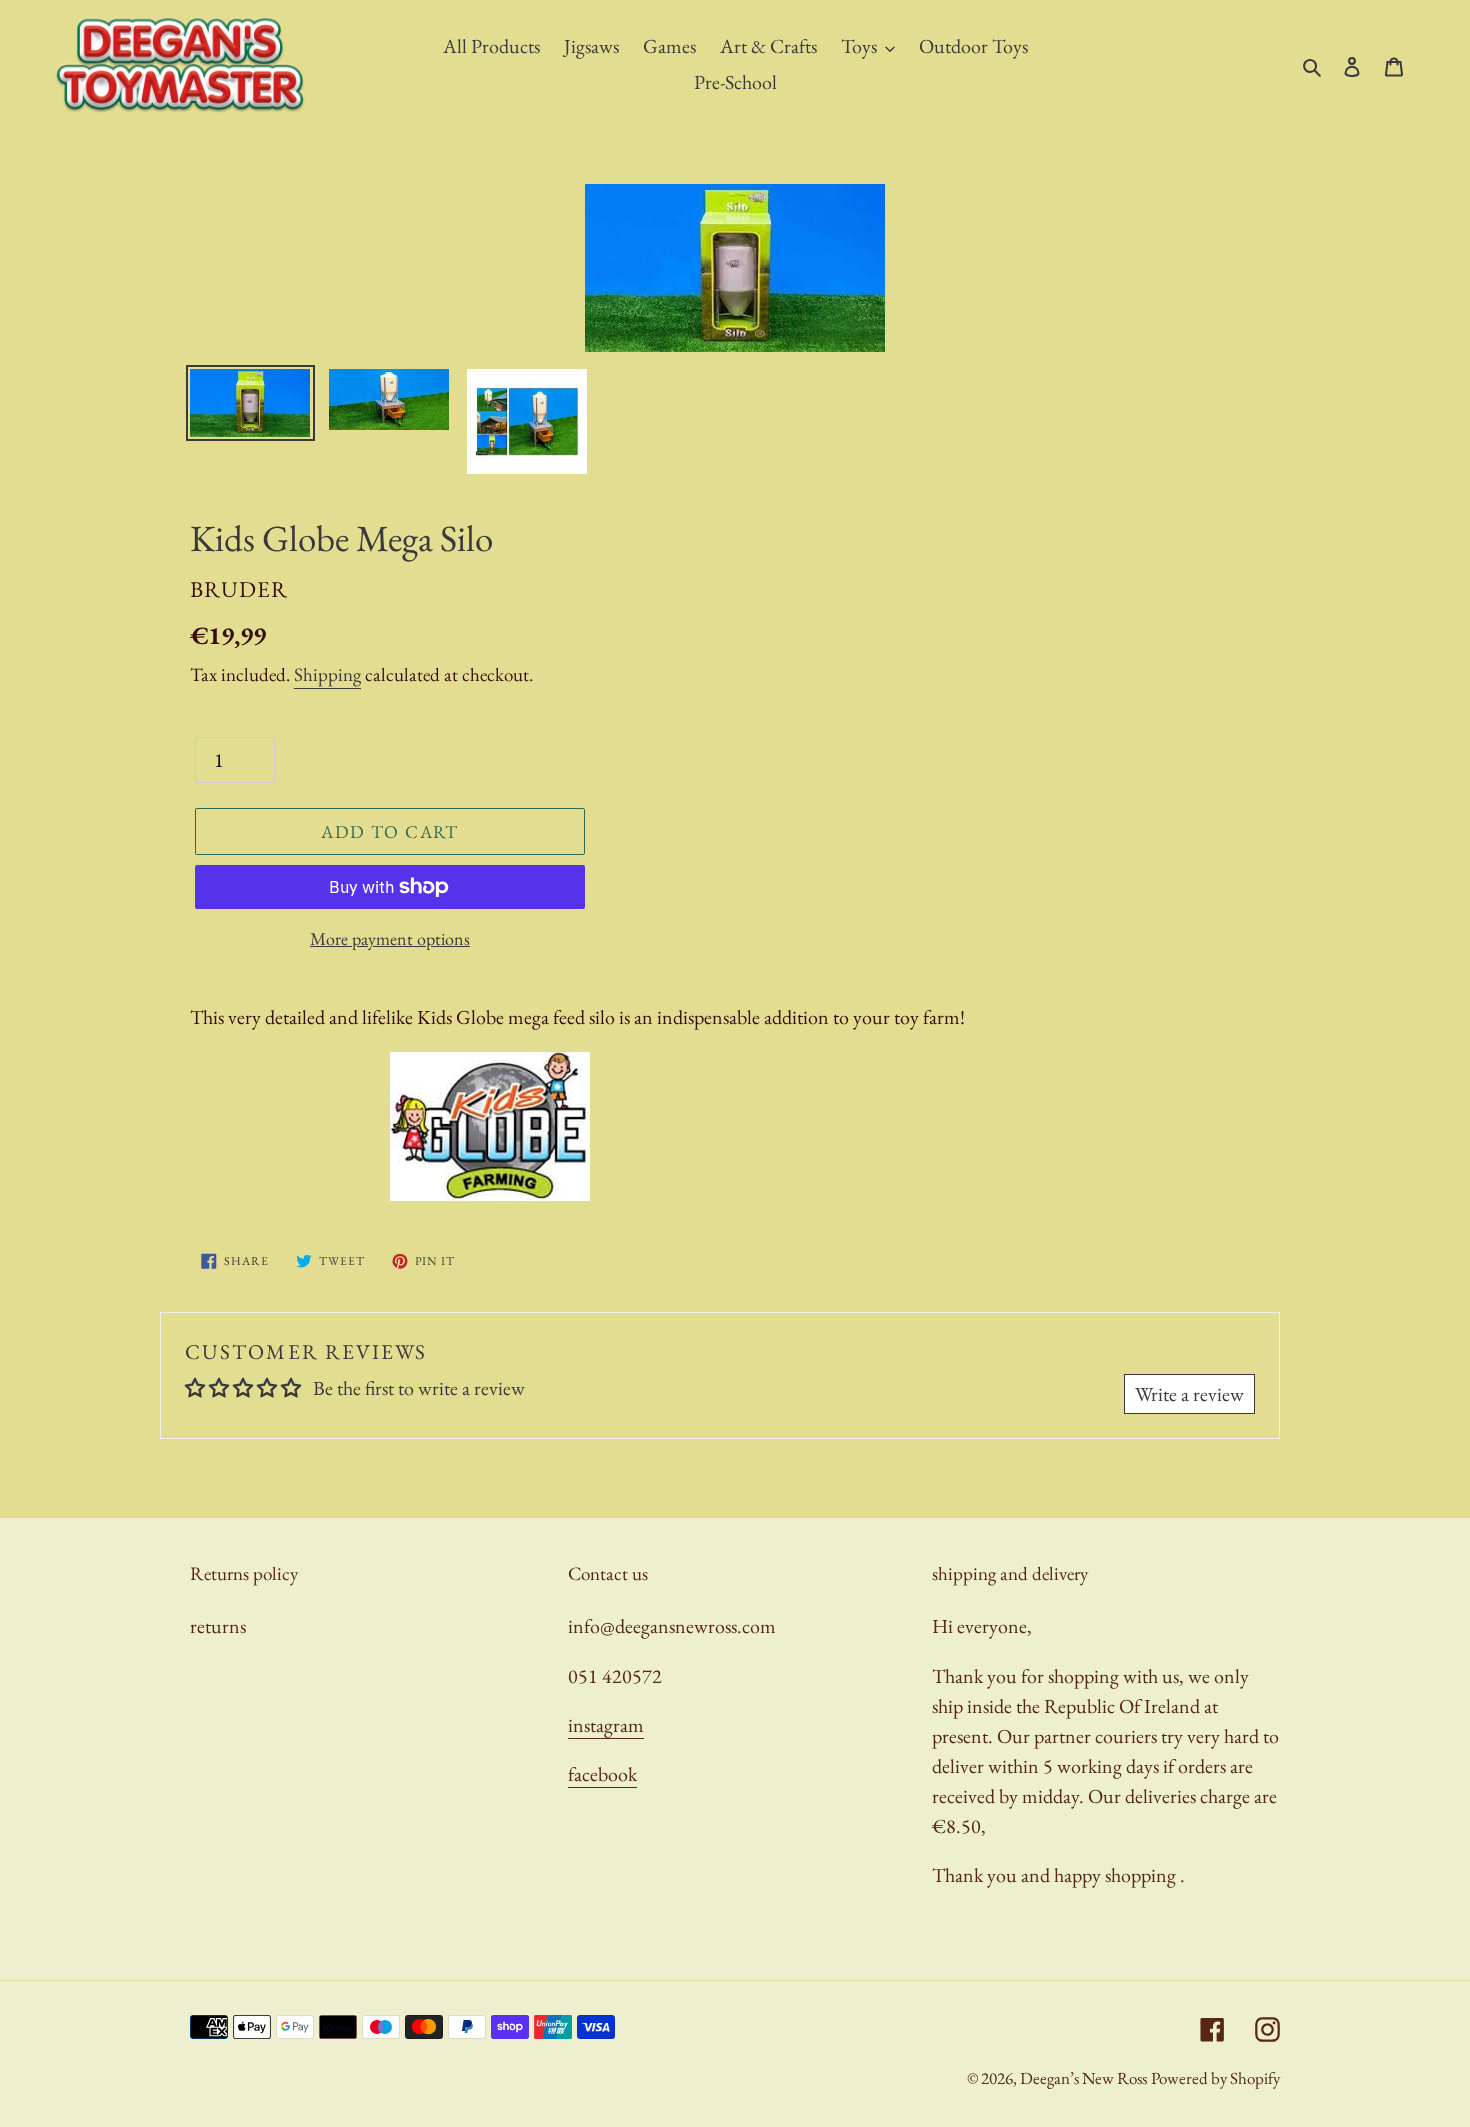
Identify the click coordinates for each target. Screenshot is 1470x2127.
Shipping (327, 674)
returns (218, 1626)
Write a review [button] (1189, 1394)
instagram (606, 1725)
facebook (602, 1774)
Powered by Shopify (1215, 2078)
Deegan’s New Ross (1083, 2078)
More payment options (390, 938)
